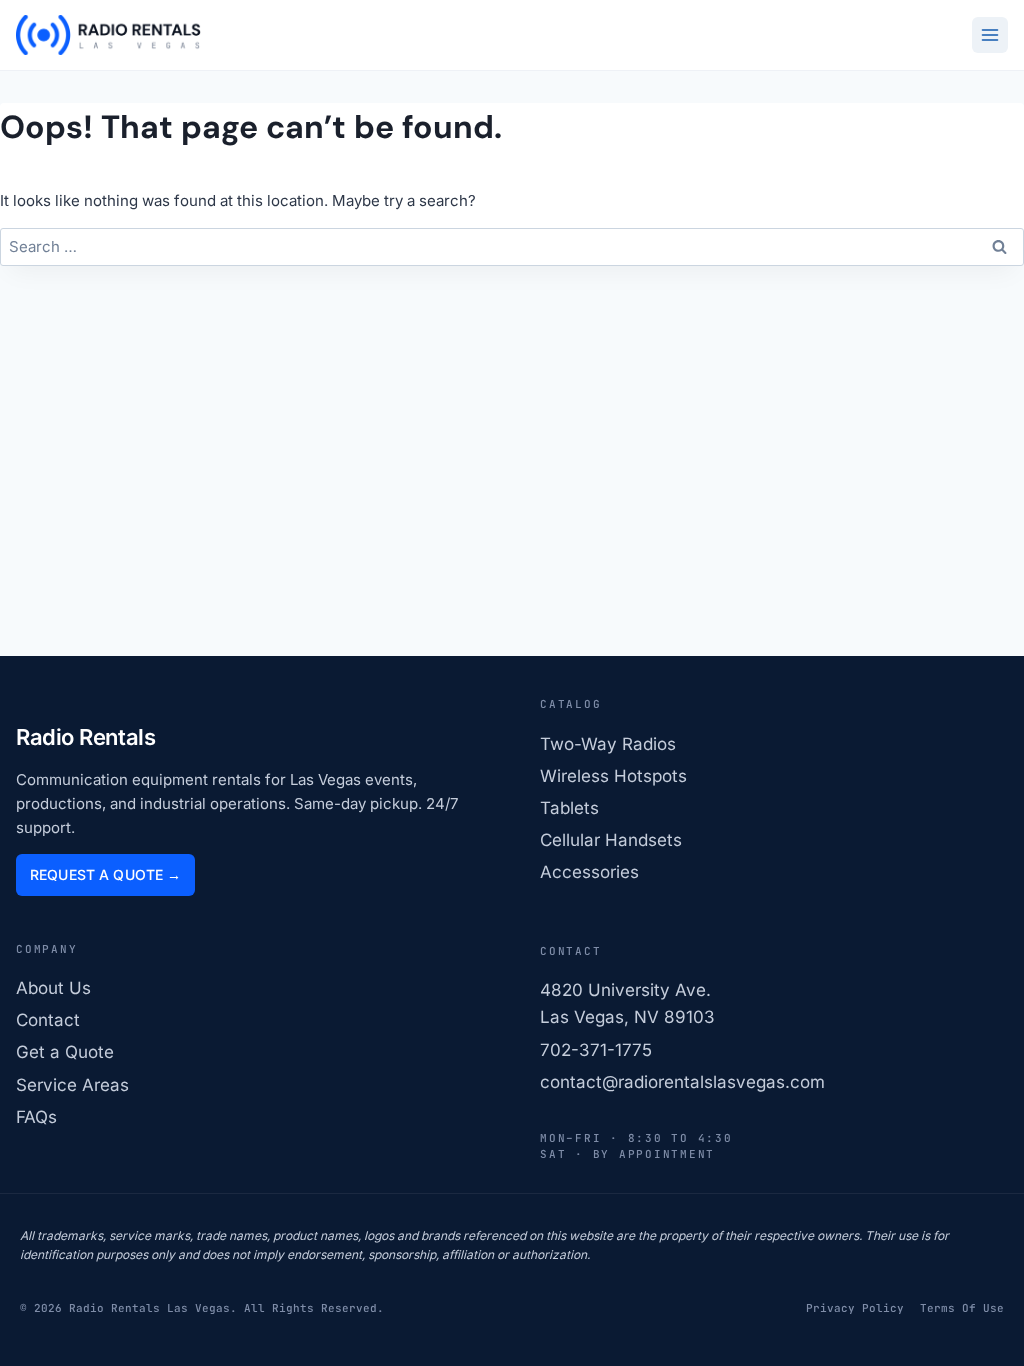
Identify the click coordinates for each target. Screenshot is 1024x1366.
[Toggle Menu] (990, 35)
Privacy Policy (855, 1308)
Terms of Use (962, 1308)
